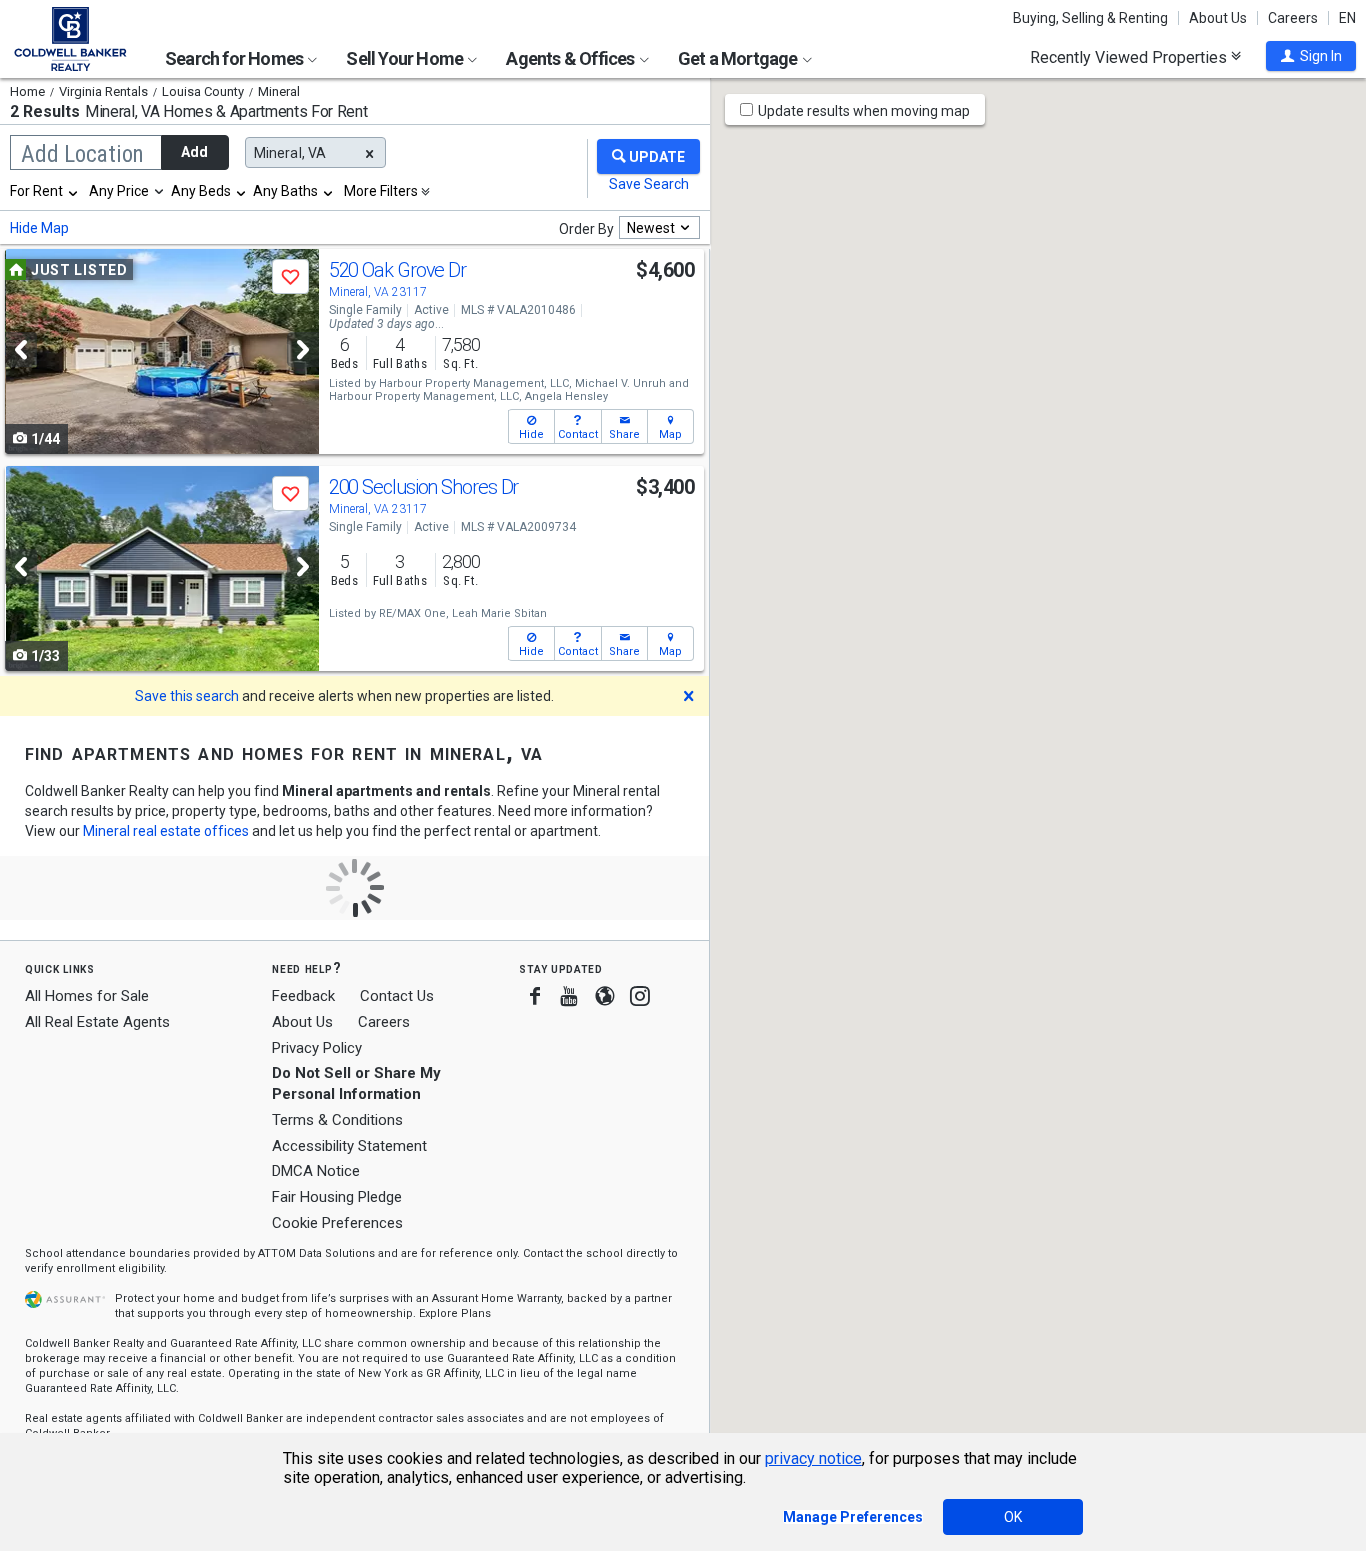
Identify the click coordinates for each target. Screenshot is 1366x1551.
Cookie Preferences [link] (337, 1223)
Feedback (303, 996)
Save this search (187, 696)
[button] (1311, 56)
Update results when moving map (864, 111)
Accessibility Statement (349, 1146)
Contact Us (397, 996)
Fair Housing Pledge (337, 1197)
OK (1013, 1517)
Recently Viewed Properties (1130, 57)
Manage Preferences (853, 1517)
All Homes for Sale (87, 996)
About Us (1218, 18)
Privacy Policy (317, 1048)
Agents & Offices (571, 58)
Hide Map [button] (39, 228)
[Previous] (21, 349)
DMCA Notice (316, 1171)
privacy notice (813, 1458)
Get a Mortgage (739, 58)
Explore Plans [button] (455, 1313)
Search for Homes (235, 58)
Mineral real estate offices (166, 831)
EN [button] (1347, 18)
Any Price (119, 191)
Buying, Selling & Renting (1090, 18)
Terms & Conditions (337, 1120)
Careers (1293, 18)
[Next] (303, 349)
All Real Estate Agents (97, 1022)
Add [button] (194, 152)
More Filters (381, 191)
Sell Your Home (406, 58)
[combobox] (45, 191)
